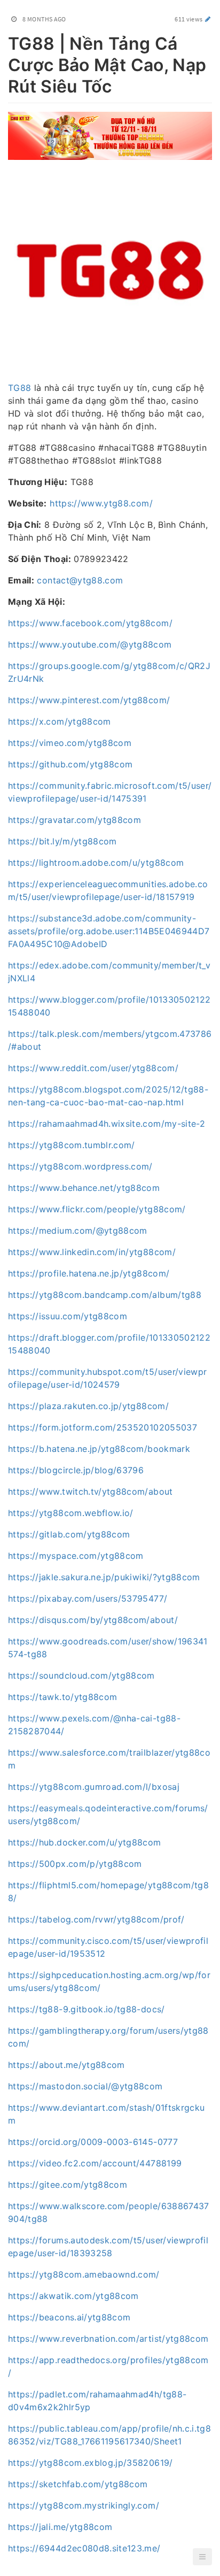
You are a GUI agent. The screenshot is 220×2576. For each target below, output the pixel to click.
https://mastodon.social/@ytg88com (85, 2086)
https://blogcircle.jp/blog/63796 (76, 1470)
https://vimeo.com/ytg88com (70, 743)
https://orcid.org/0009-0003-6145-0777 (93, 2142)
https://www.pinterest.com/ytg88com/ (89, 700)
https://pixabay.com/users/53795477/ (88, 1598)
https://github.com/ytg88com (70, 764)
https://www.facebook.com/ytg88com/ (90, 623)
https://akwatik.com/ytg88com (73, 2296)
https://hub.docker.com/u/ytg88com (85, 1842)
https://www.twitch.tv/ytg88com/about (91, 1491)
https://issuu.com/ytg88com (68, 1316)
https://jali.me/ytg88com (60, 2527)
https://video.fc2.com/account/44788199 (95, 2163)
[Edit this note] (208, 19)
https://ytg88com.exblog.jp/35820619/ (91, 2463)
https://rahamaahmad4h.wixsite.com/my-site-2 (107, 1124)
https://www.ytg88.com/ (101, 503)
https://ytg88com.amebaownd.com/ (84, 2274)
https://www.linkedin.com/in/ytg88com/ (92, 1252)
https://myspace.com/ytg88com (76, 1556)
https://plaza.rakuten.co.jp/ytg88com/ (88, 1406)
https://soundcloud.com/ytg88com (81, 1675)
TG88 (19, 388)
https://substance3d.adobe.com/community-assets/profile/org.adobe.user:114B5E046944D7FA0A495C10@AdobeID (109, 931)
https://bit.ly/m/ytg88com (62, 841)
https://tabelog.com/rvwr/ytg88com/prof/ (96, 1919)
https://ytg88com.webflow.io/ (71, 1513)
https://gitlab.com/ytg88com (69, 1534)
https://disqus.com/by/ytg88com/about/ (93, 1620)
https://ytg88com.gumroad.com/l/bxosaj (94, 1787)
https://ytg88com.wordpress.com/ (80, 1166)
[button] (202, 2557)
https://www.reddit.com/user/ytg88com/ (93, 1068)
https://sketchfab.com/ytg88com (78, 2484)
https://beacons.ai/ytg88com (69, 2317)
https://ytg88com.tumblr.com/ (72, 1145)
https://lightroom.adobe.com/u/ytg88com (96, 863)
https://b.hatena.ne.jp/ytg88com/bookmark (99, 1449)
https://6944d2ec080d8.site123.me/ (84, 2548)
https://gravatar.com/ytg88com (74, 820)
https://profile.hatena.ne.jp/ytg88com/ (89, 1273)
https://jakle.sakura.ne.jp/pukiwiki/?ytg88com (104, 1577)
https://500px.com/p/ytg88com (75, 1864)
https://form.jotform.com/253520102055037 (103, 1427)
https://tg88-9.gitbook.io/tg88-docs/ (87, 2009)
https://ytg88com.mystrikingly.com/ (84, 2505)
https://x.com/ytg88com (60, 721)
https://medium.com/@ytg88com (78, 1231)
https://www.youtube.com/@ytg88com (90, 644)
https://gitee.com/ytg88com (68, 2185)
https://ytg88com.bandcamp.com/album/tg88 (105, 1295)
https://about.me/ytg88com (66, 2065)
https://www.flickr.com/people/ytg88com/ (97, 1209)
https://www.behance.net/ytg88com (84, 1188)
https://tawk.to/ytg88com (62, 1697)
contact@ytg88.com (80, 580)
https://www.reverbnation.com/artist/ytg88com (108, 2339)
